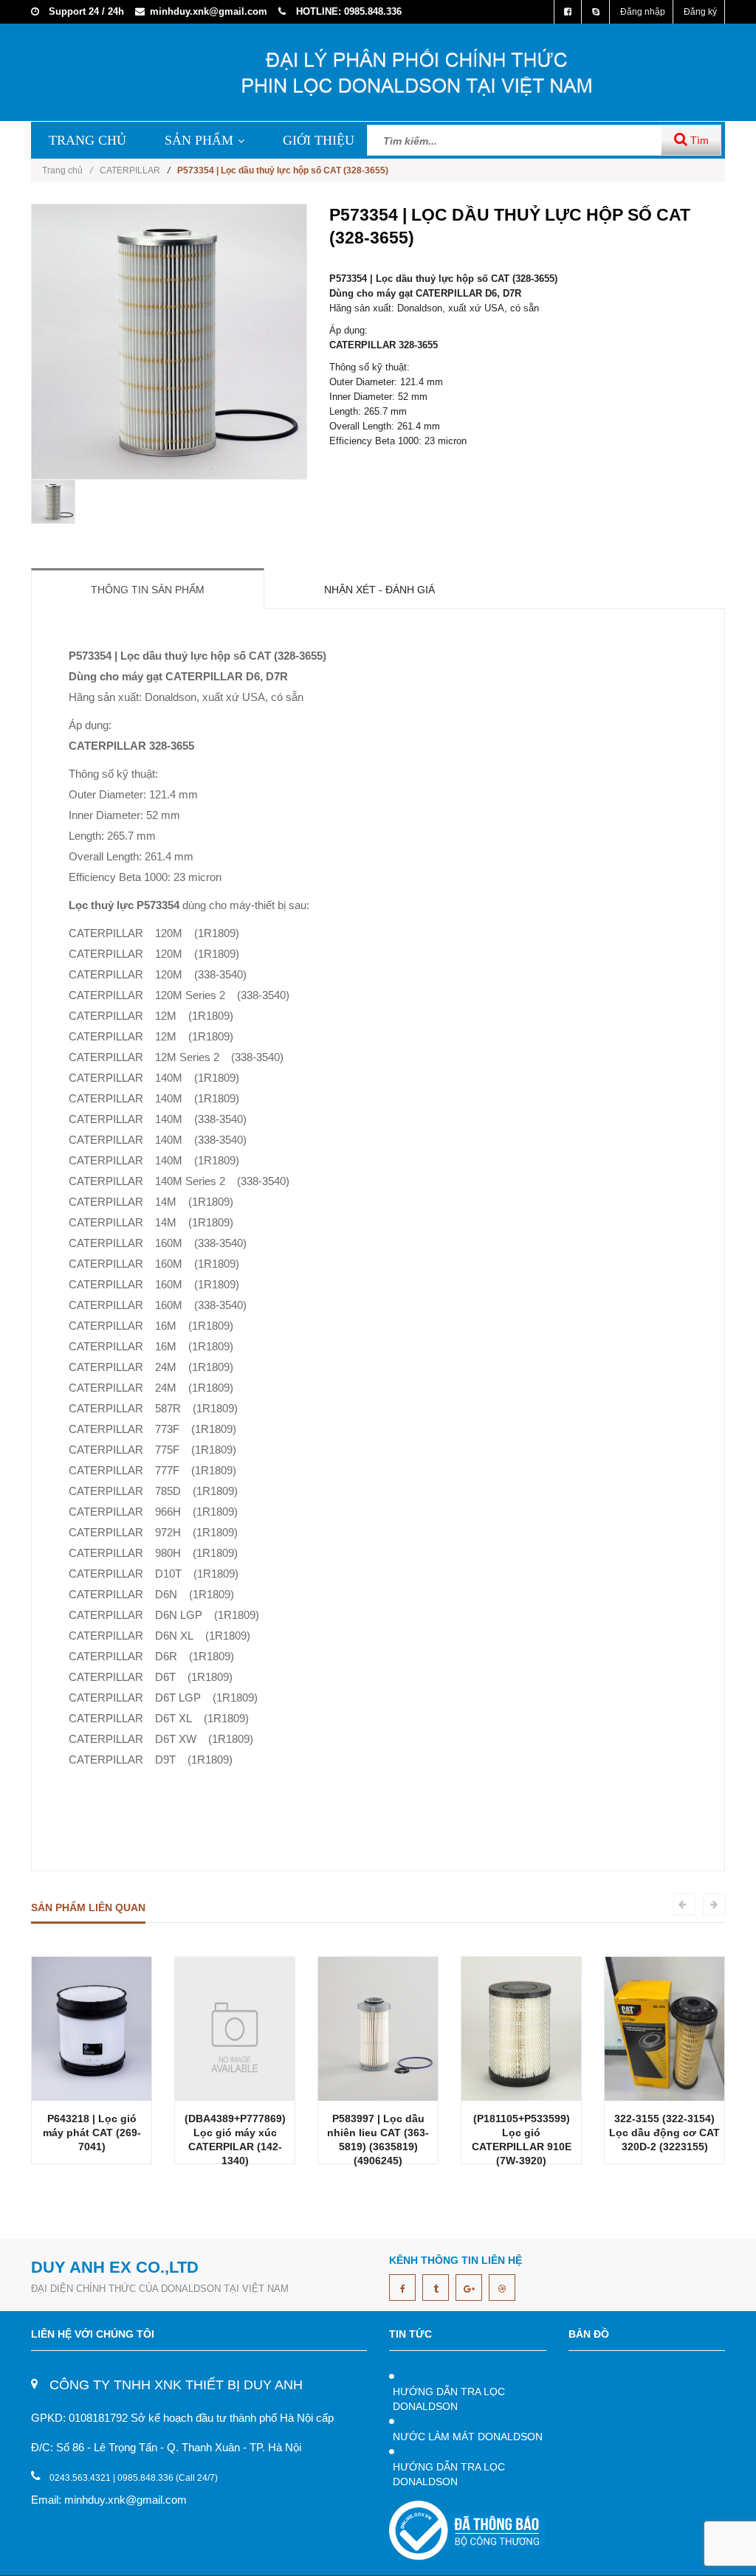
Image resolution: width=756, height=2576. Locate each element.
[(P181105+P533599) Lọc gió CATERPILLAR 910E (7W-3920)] (521, 2028)
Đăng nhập (643, 12)
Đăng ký (700, 12)
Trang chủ (67, 170)
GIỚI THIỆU (319, 140)
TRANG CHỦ (87, 140)
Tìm (698, 140)
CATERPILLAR (130, 170)
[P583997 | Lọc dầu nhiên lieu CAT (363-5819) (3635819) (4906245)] (378, 2028)
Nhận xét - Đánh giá (379, 590)
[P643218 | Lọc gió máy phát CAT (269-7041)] (92, 2028)
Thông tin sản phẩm (148, 590)
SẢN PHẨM (199, 140)
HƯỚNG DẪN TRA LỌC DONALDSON (449, 2399)
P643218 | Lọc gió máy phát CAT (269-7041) (92, 2133)
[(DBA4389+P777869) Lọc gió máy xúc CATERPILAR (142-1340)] (235, 2028)
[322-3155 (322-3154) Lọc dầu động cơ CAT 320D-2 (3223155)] (664, 2028)
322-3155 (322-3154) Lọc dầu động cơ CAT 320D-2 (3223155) (664, 2133)
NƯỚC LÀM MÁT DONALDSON (468, 2437)
